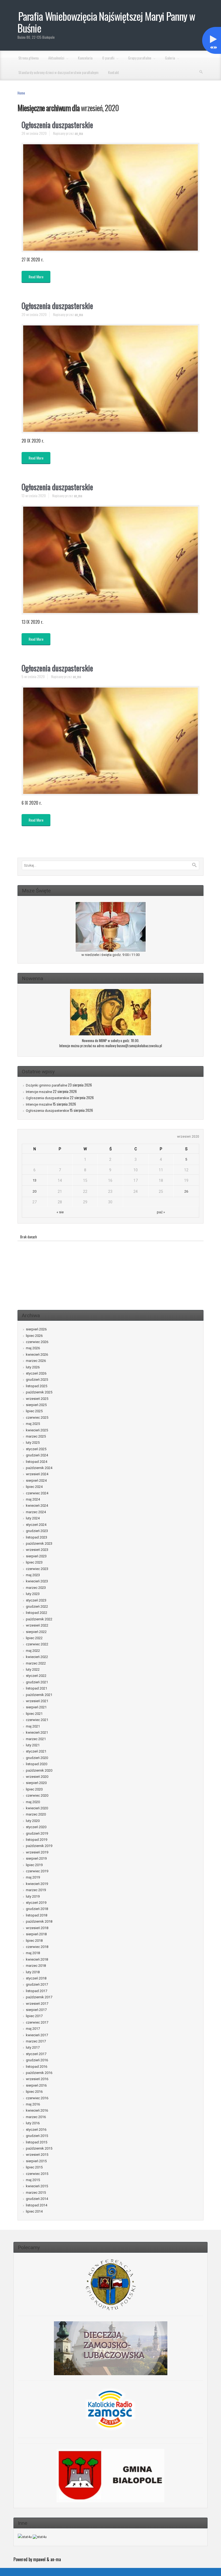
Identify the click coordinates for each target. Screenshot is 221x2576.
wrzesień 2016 (37, 2079)
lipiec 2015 (34, 2167)
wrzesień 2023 (37, 1550)
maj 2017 (33, 2029)
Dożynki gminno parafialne (46, 1085)
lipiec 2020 (34, 1789)
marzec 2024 (36, 1512)
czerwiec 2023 (37, 1569)
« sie (60, 1212)
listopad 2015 (37, 2142)
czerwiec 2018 (37, 1947)
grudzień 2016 (37, 2060)
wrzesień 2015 (37, 2155)
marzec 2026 (36, 1361)
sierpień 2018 (36, 1934)
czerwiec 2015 (37, 2174)
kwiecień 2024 (37, 1506)
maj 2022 (33, 1651)
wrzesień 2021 (37, 1701)
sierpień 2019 (36, 1858)
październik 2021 (39, 1695)
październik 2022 (39, 1619)
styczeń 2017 (36, 2054)
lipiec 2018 (34, 1941)
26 (186, 1191)
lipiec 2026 (34, 1336)
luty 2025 (33, 1443)
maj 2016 (33, 2104)
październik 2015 (39, 2148)
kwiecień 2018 (37, 1959)
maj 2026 (33, 1348)
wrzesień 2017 (37, 2004)
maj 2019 (33, 1877)
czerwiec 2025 (37, 1417)
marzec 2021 (36, 1739)
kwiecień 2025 (37, 1430)
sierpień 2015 (36, 2161)
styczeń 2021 (36, 1751)
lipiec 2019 (34, 1865)
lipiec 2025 (34, 1411)
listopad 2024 (37, 1462)
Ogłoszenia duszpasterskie (57, 125)
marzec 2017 (36, 2041)
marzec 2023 (36, 1588)
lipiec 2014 (34, 2211)
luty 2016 (33, 2123)
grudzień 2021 (37, 1682)
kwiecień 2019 (37, 1884)
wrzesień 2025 (37, 1399)
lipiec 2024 (34, 1487)
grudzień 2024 (37, 1455)
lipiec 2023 (34, 1562)
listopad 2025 (37, 1386)
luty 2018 (33, 1972)
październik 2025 (39, 1392)
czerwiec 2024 (37, 1493)
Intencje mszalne (39, 1092)
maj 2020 (33, 1802)
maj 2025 (33, 1424)
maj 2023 (33, 1575)
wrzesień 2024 (37, 1474)
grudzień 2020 (37, 1758)
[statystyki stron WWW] (25, 2537)
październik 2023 (39, 1543)
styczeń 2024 (36, 1525)
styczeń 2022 (36, 1676)
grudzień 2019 (37, 1833)
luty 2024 (33, 1518)
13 (34, 1180)
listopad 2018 (37, 1915)
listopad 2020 (37, 1764)
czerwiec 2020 (37, 1795)
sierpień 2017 (36, 2010)
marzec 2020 (36, 1814)
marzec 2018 (36, 1966)
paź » (161, 1212)
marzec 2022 (36, 1663)
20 (34, 1191)
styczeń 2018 (36, 1978)
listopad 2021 (37, 1688)
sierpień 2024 (36, 1480)
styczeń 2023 (36, 1600)
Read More (36, 277)
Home (21, 93)
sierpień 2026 (36, 1329)
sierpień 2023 (36, 1556)
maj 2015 (33, 2180)
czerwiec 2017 (37, 2022)
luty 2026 (33, 1367)
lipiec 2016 (34, 2092)
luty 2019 (33, 1896)
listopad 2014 (37, 2205)
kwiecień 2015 (37, 2186)
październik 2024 (39, 1468)
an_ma (79, 133)
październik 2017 (39, 1997)
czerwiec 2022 (37, 1644)
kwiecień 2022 (37, 1657)
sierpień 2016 (36, 2085)
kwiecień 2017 (37, 2035)
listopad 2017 (37, 1991)
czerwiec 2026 (37, 1342)
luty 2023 (33, 1594)
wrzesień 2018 (37, 1928)
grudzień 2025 (37, 1380)
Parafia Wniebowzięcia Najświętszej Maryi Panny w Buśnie (106, 22)
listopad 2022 (37, 1613)
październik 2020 (39, 1770)
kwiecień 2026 (37, 1354)
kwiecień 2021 (37, 1732)
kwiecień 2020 (37, 1808)
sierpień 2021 (36, 1707)
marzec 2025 (36, 1436)
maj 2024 (33, 1499)
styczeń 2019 (36, 1903)
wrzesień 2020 (37, 1777)
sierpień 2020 (36, 1783)
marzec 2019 (36, 1890)
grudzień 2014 (37, 2199)
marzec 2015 (36, 2193)
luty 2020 (33, 1821)
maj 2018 (33, 1953)
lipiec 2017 (34, 2016)
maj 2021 (33, 1726)
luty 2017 (33, 2047)
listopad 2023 (37, 1537)
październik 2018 (39, 1921)
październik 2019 (39, 1846)
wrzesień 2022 (37, 1625)
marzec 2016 (36, 2117)
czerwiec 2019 (37, 1871)
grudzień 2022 (37, 1606)
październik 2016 (39, 2073)
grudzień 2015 (37, 2136)
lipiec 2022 (34, 1638)
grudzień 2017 (37, 1984)
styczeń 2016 (36, 2130)
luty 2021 (33, 1745)
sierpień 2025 (36, 1405)
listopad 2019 (37, 1840)
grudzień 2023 (37, 1531)
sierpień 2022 (36, 1632)
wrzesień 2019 (37, 1852)
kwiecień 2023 (37, 1581)
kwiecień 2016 (37, 2110)
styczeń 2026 (36, 1373)
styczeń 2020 (36, 1827)
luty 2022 (33, 1669)
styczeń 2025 (36, 1449)
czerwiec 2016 (37, 2098)
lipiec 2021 (34, 1714)
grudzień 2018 (37, 1909)
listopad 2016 (37, 2067)
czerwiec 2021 (37, 1720)
